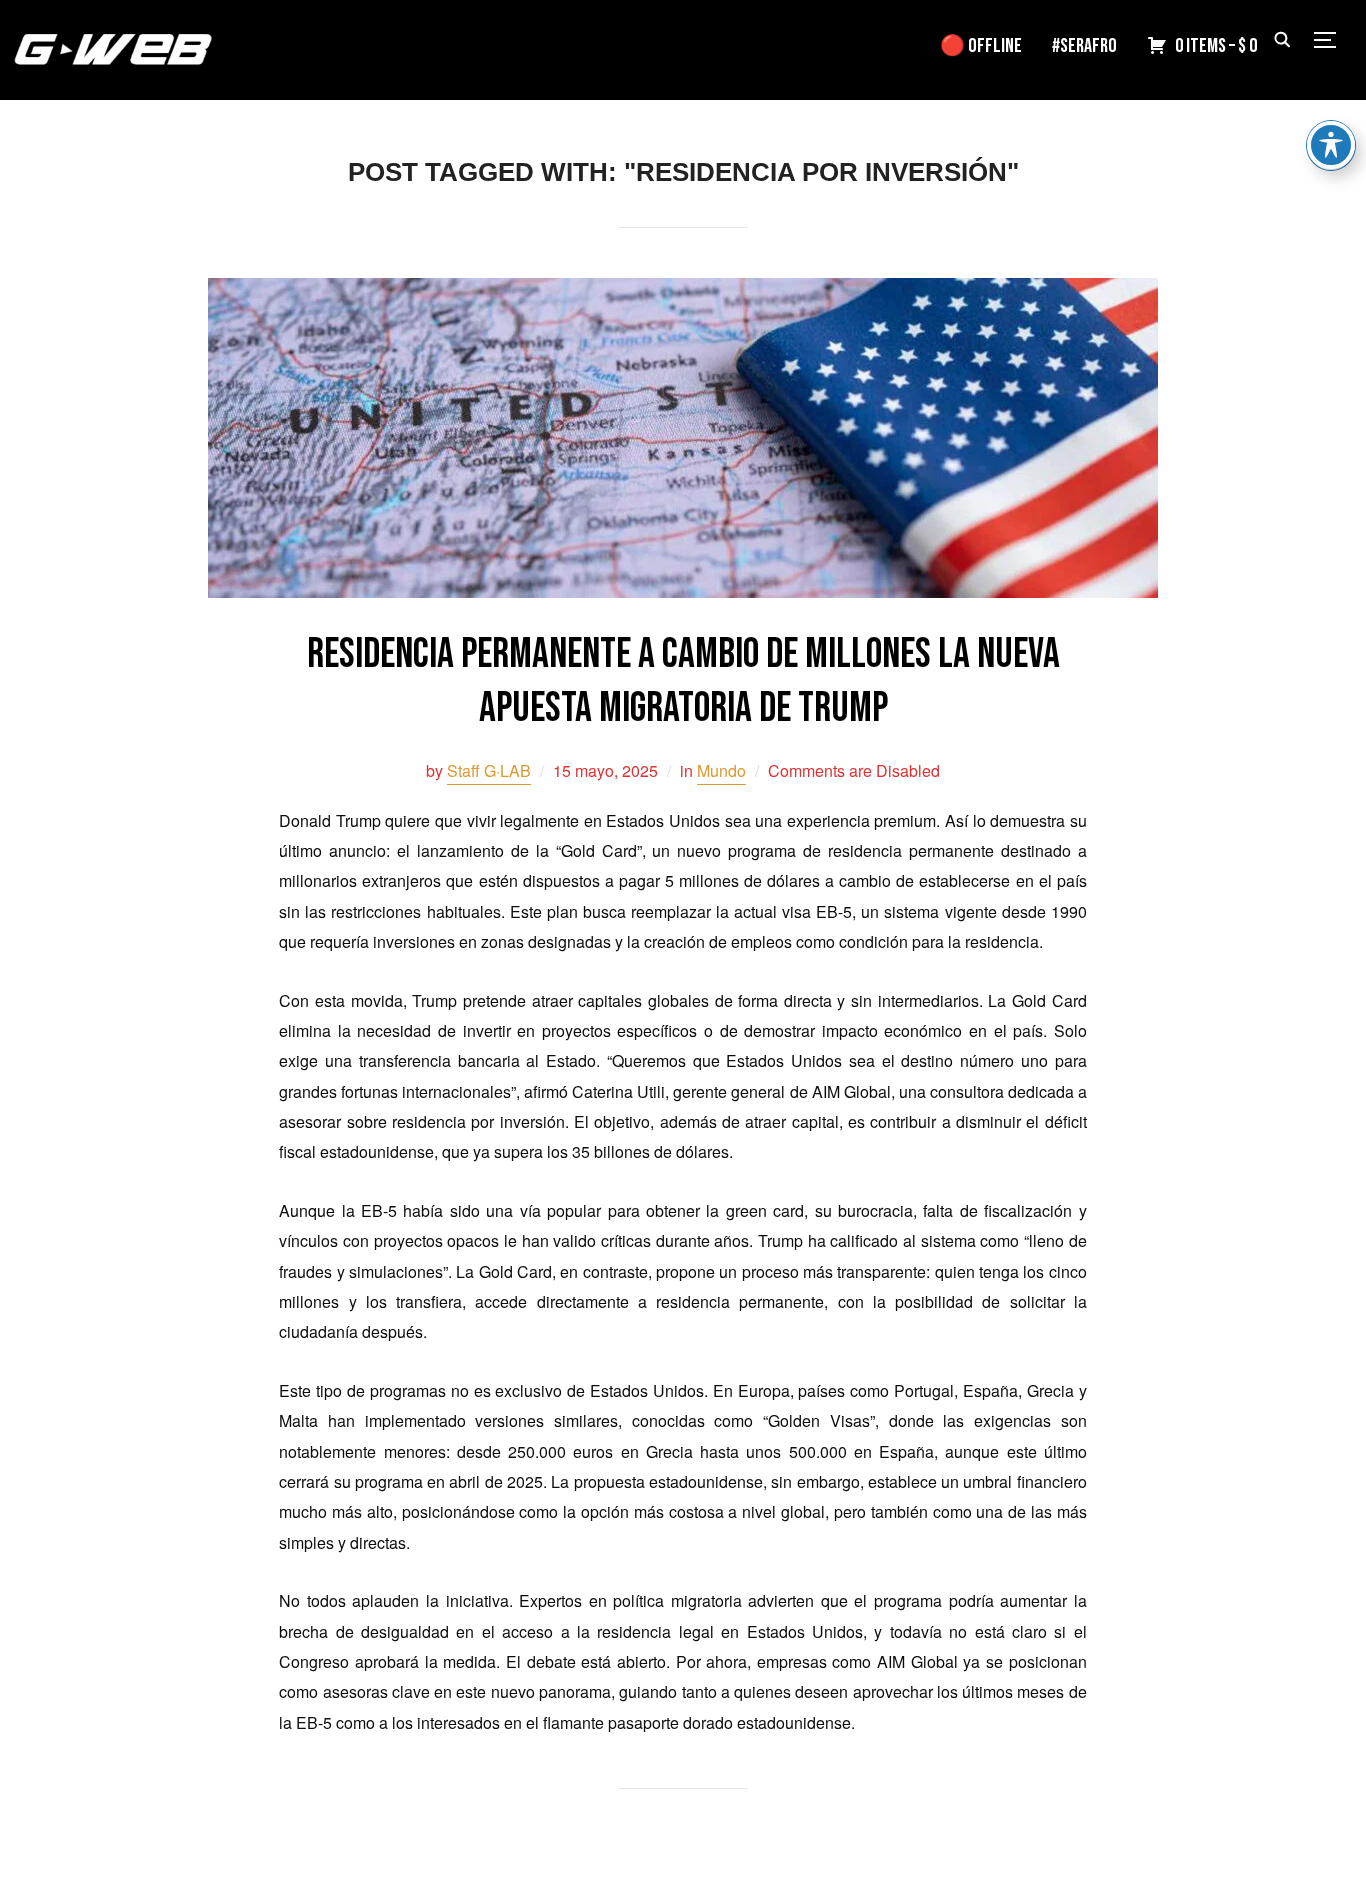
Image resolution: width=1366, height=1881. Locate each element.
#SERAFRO (1084, 46)
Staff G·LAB (489, 770)
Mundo (721, 770)
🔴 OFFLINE (981, 46)
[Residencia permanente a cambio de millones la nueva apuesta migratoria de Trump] (683, 291)
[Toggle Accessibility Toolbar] (1331, 145)
